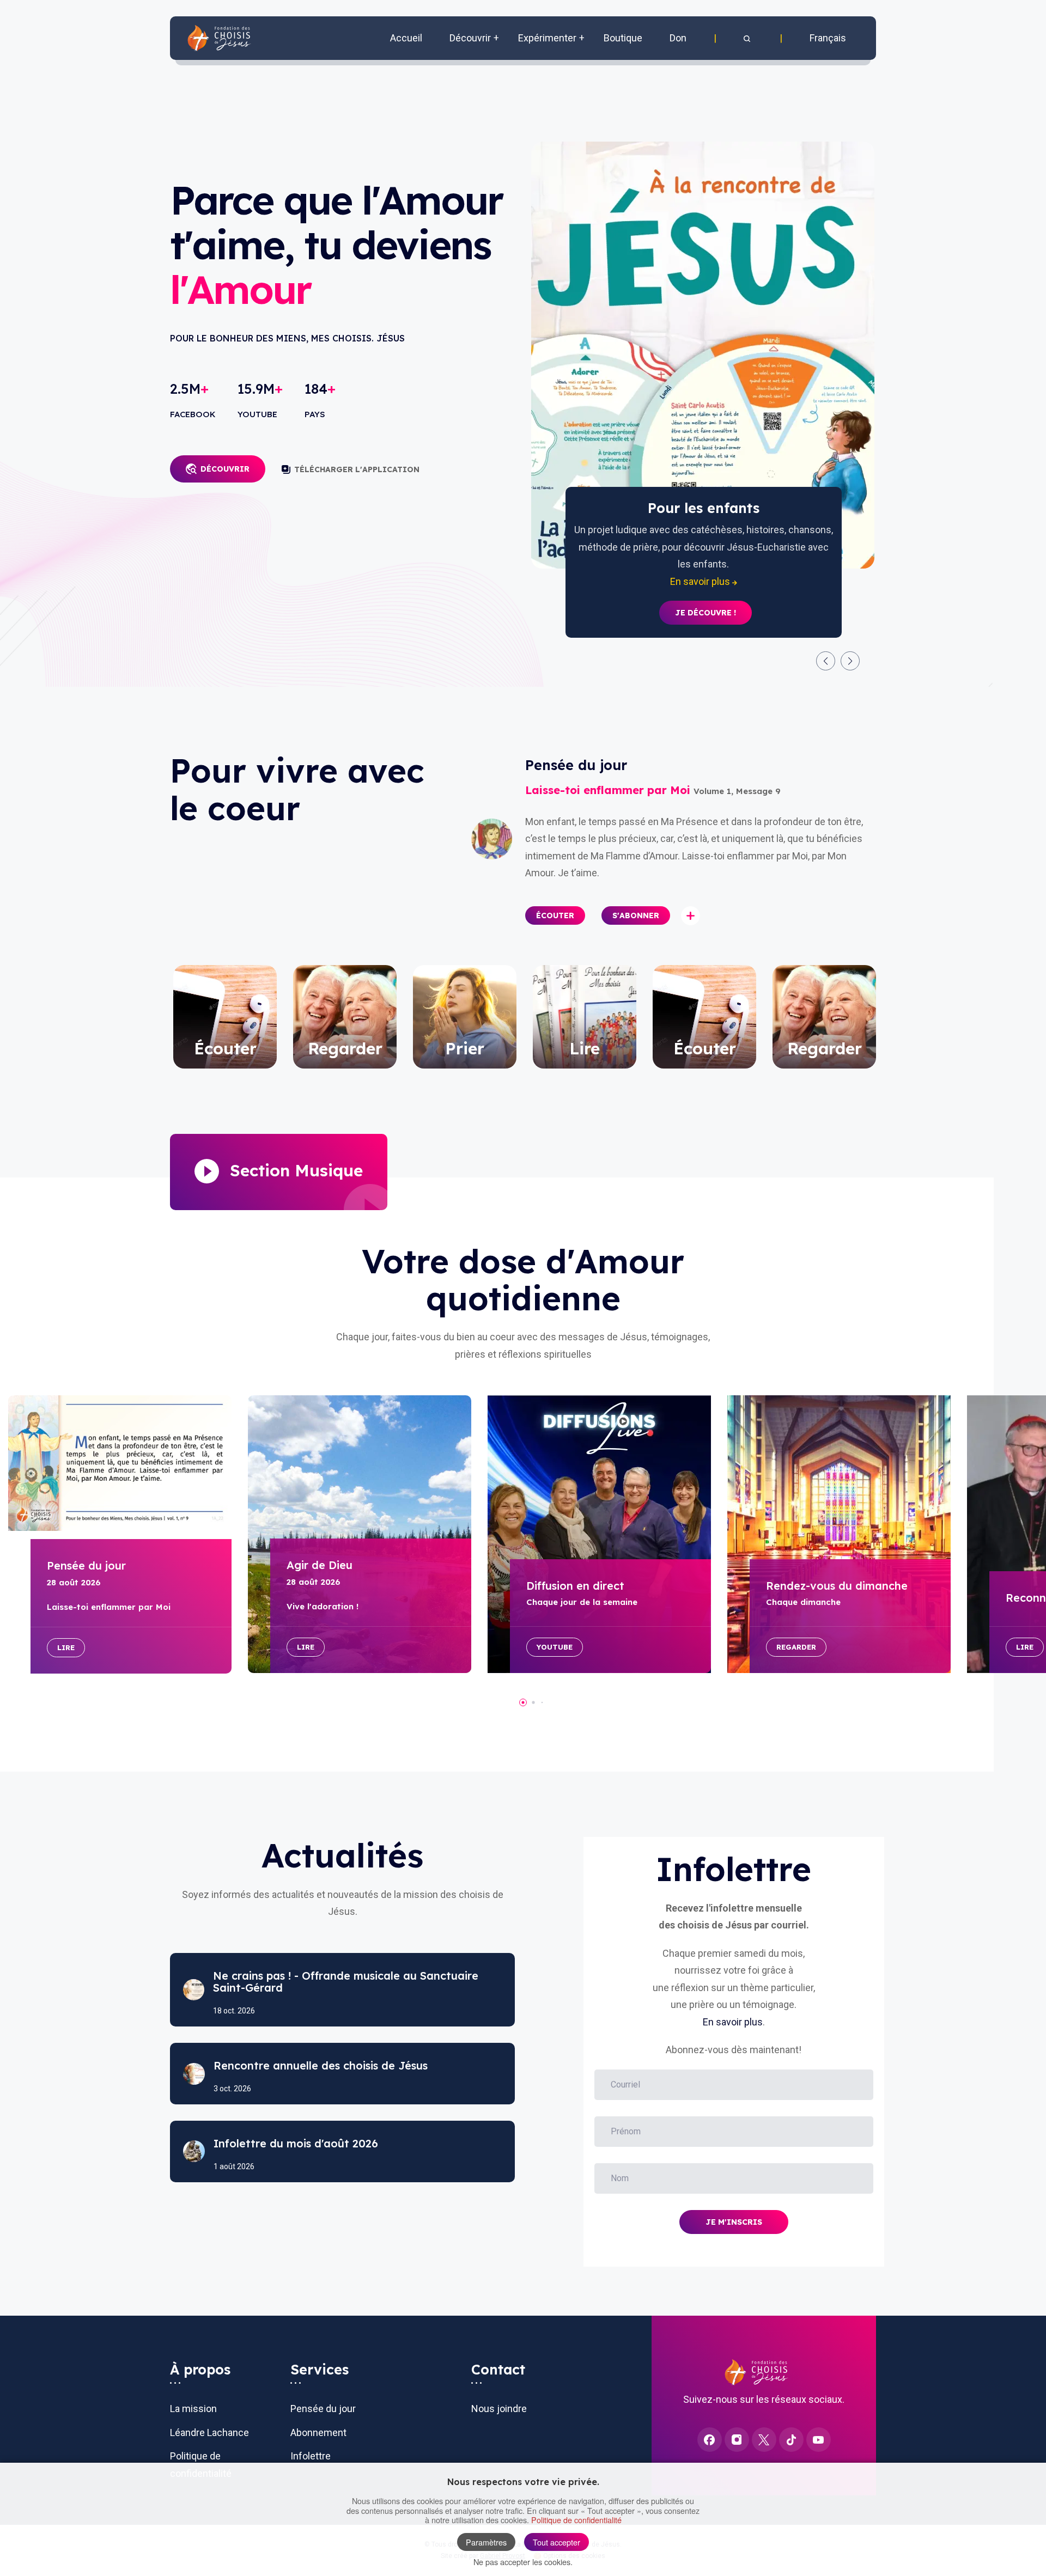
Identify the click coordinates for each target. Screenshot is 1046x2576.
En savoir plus (733, 2022)
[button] (748, 38)
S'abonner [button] (636, 915)
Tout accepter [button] (557, 2542)
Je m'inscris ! (706, 596)
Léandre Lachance (209, 2432)
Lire (66, 1647)
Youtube (555, 1647)
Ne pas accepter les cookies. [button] (523, 2562)
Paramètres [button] (486, 2542)
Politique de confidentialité (576, 2520)
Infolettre (311, 2456)
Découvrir (225, 469)
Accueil (406, 38)
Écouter (555, 915)
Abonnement (318, 2432)
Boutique (623, 38)
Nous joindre (499, 2409)
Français (828, 38)
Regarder (796, 1647)
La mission (193, 2409)
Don (678, 38)
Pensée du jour (323, 2409)
